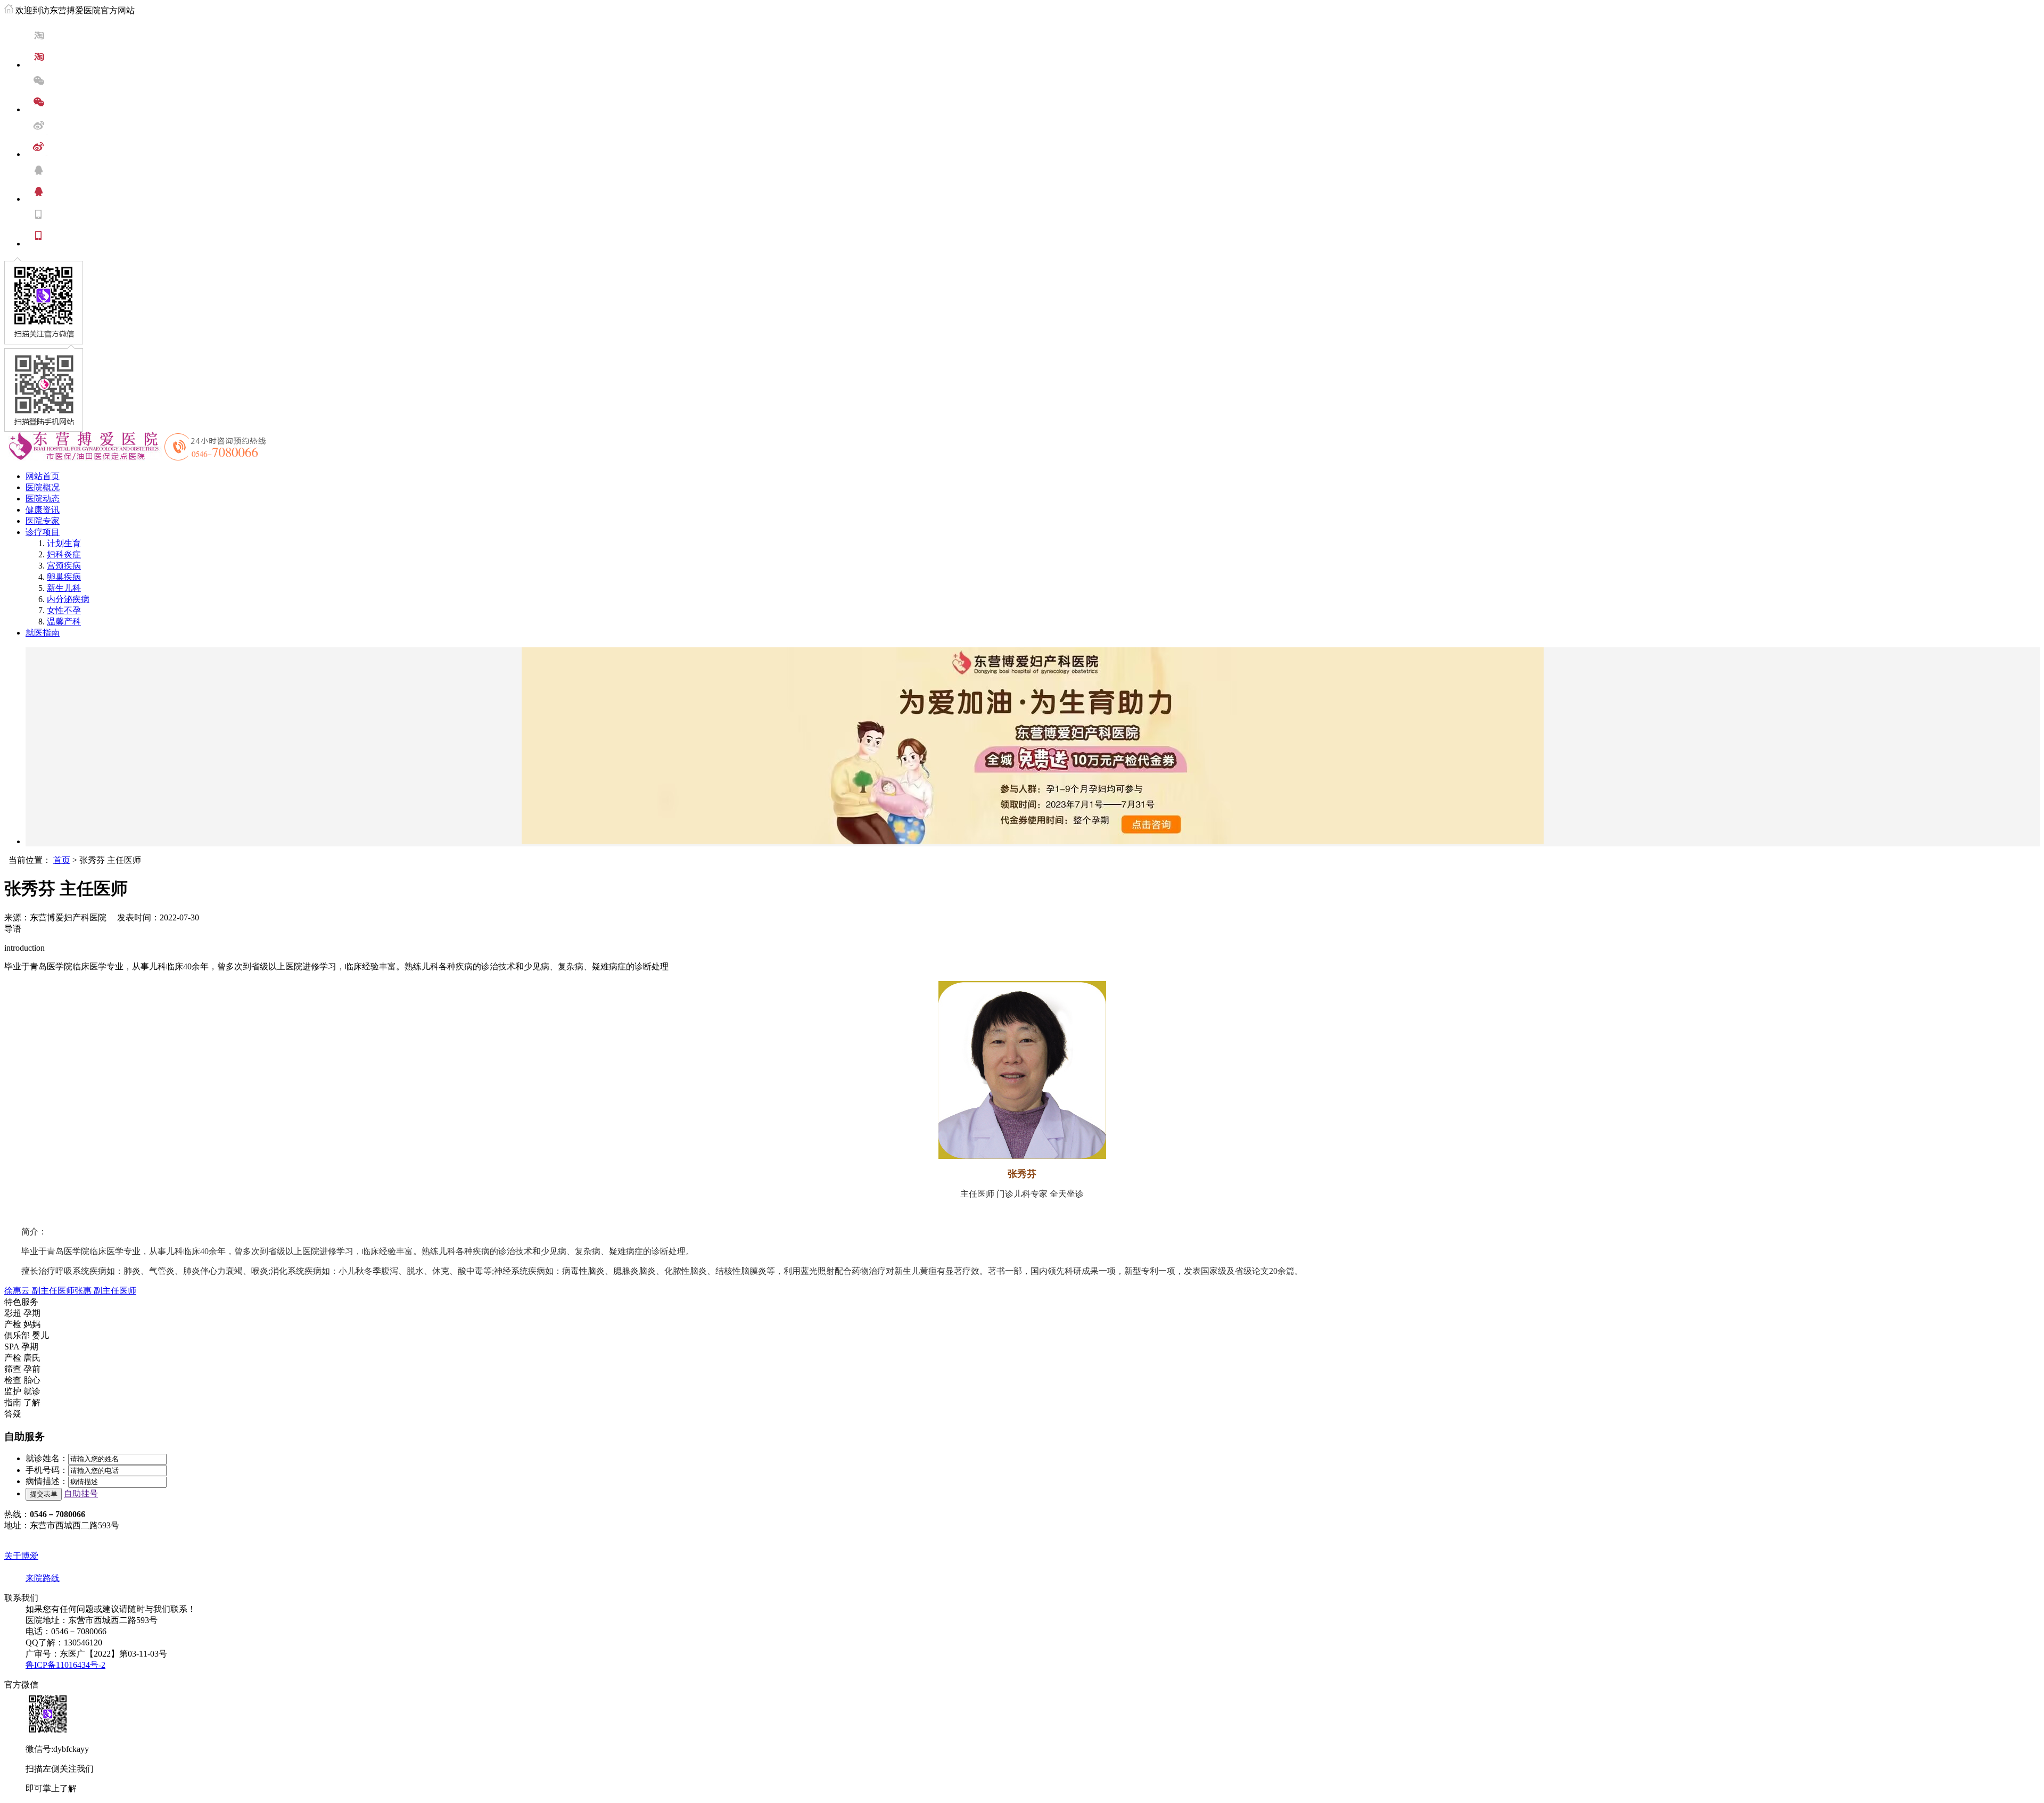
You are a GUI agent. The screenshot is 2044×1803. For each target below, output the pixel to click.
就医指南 (43, 633)
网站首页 (43, 476)
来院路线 (43, 1578)
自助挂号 (81, 1493)
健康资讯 (43, 510)
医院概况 (43, 487)
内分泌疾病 (68, 599)
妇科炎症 (64, 554)
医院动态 (43, 499)
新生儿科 (64, 588)
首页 (62, 860)
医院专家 (43, 521)
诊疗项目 (43, 532)
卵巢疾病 (64, 577)
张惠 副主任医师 (105, 1291)
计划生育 (64, 543)
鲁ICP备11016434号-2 (65, 1665)
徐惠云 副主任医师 (39, 1291)
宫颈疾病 (64, 566)
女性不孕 (64, 610)
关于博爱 (21, 1556)
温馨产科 (64, 621)
